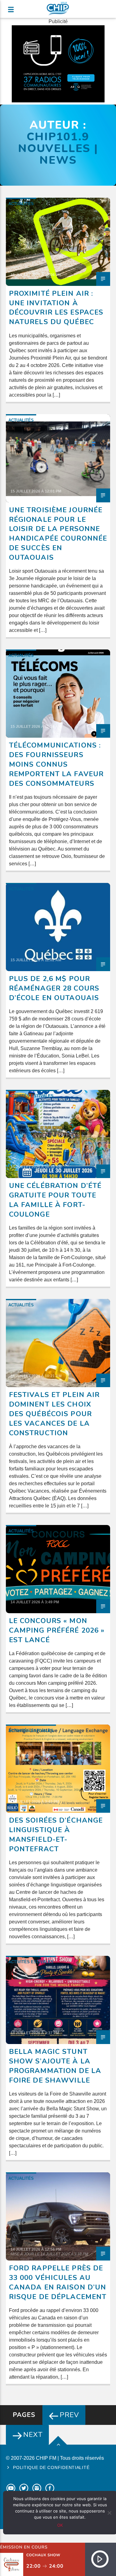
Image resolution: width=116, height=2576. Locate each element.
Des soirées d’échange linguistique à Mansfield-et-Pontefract (56, 1834)
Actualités (21, 204)
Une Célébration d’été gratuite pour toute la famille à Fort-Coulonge (55, 1200)
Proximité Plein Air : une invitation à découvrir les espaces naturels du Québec (56, 308)
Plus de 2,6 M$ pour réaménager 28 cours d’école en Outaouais (54, 988)
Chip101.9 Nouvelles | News (58, 148)
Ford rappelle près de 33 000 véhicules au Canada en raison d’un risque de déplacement (58, 2282)
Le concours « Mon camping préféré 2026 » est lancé (57, 1630)
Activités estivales (31, 1096)
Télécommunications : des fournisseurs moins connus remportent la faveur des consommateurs (56, 764)
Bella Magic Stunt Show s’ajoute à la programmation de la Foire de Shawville (55, 2066)
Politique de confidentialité (51, 2467)
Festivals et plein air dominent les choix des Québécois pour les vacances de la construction (54, 1414)
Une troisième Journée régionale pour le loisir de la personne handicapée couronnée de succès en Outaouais (58, 534)
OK (60, 2525)
